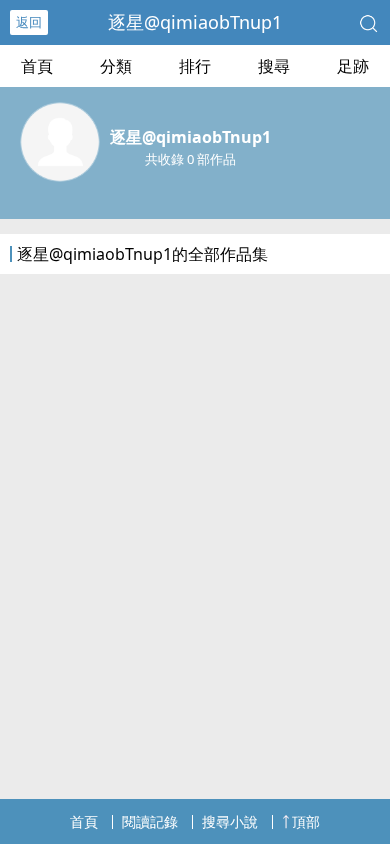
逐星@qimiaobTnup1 (195, 22)
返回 (29, 22)
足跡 (353, 66)
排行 (195, 66)
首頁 (37, 66)
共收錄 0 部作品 (190, 159)
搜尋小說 (230, 821)
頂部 (306, 821)
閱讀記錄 (150, 821)
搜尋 (274, 66)
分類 (116, 66)
